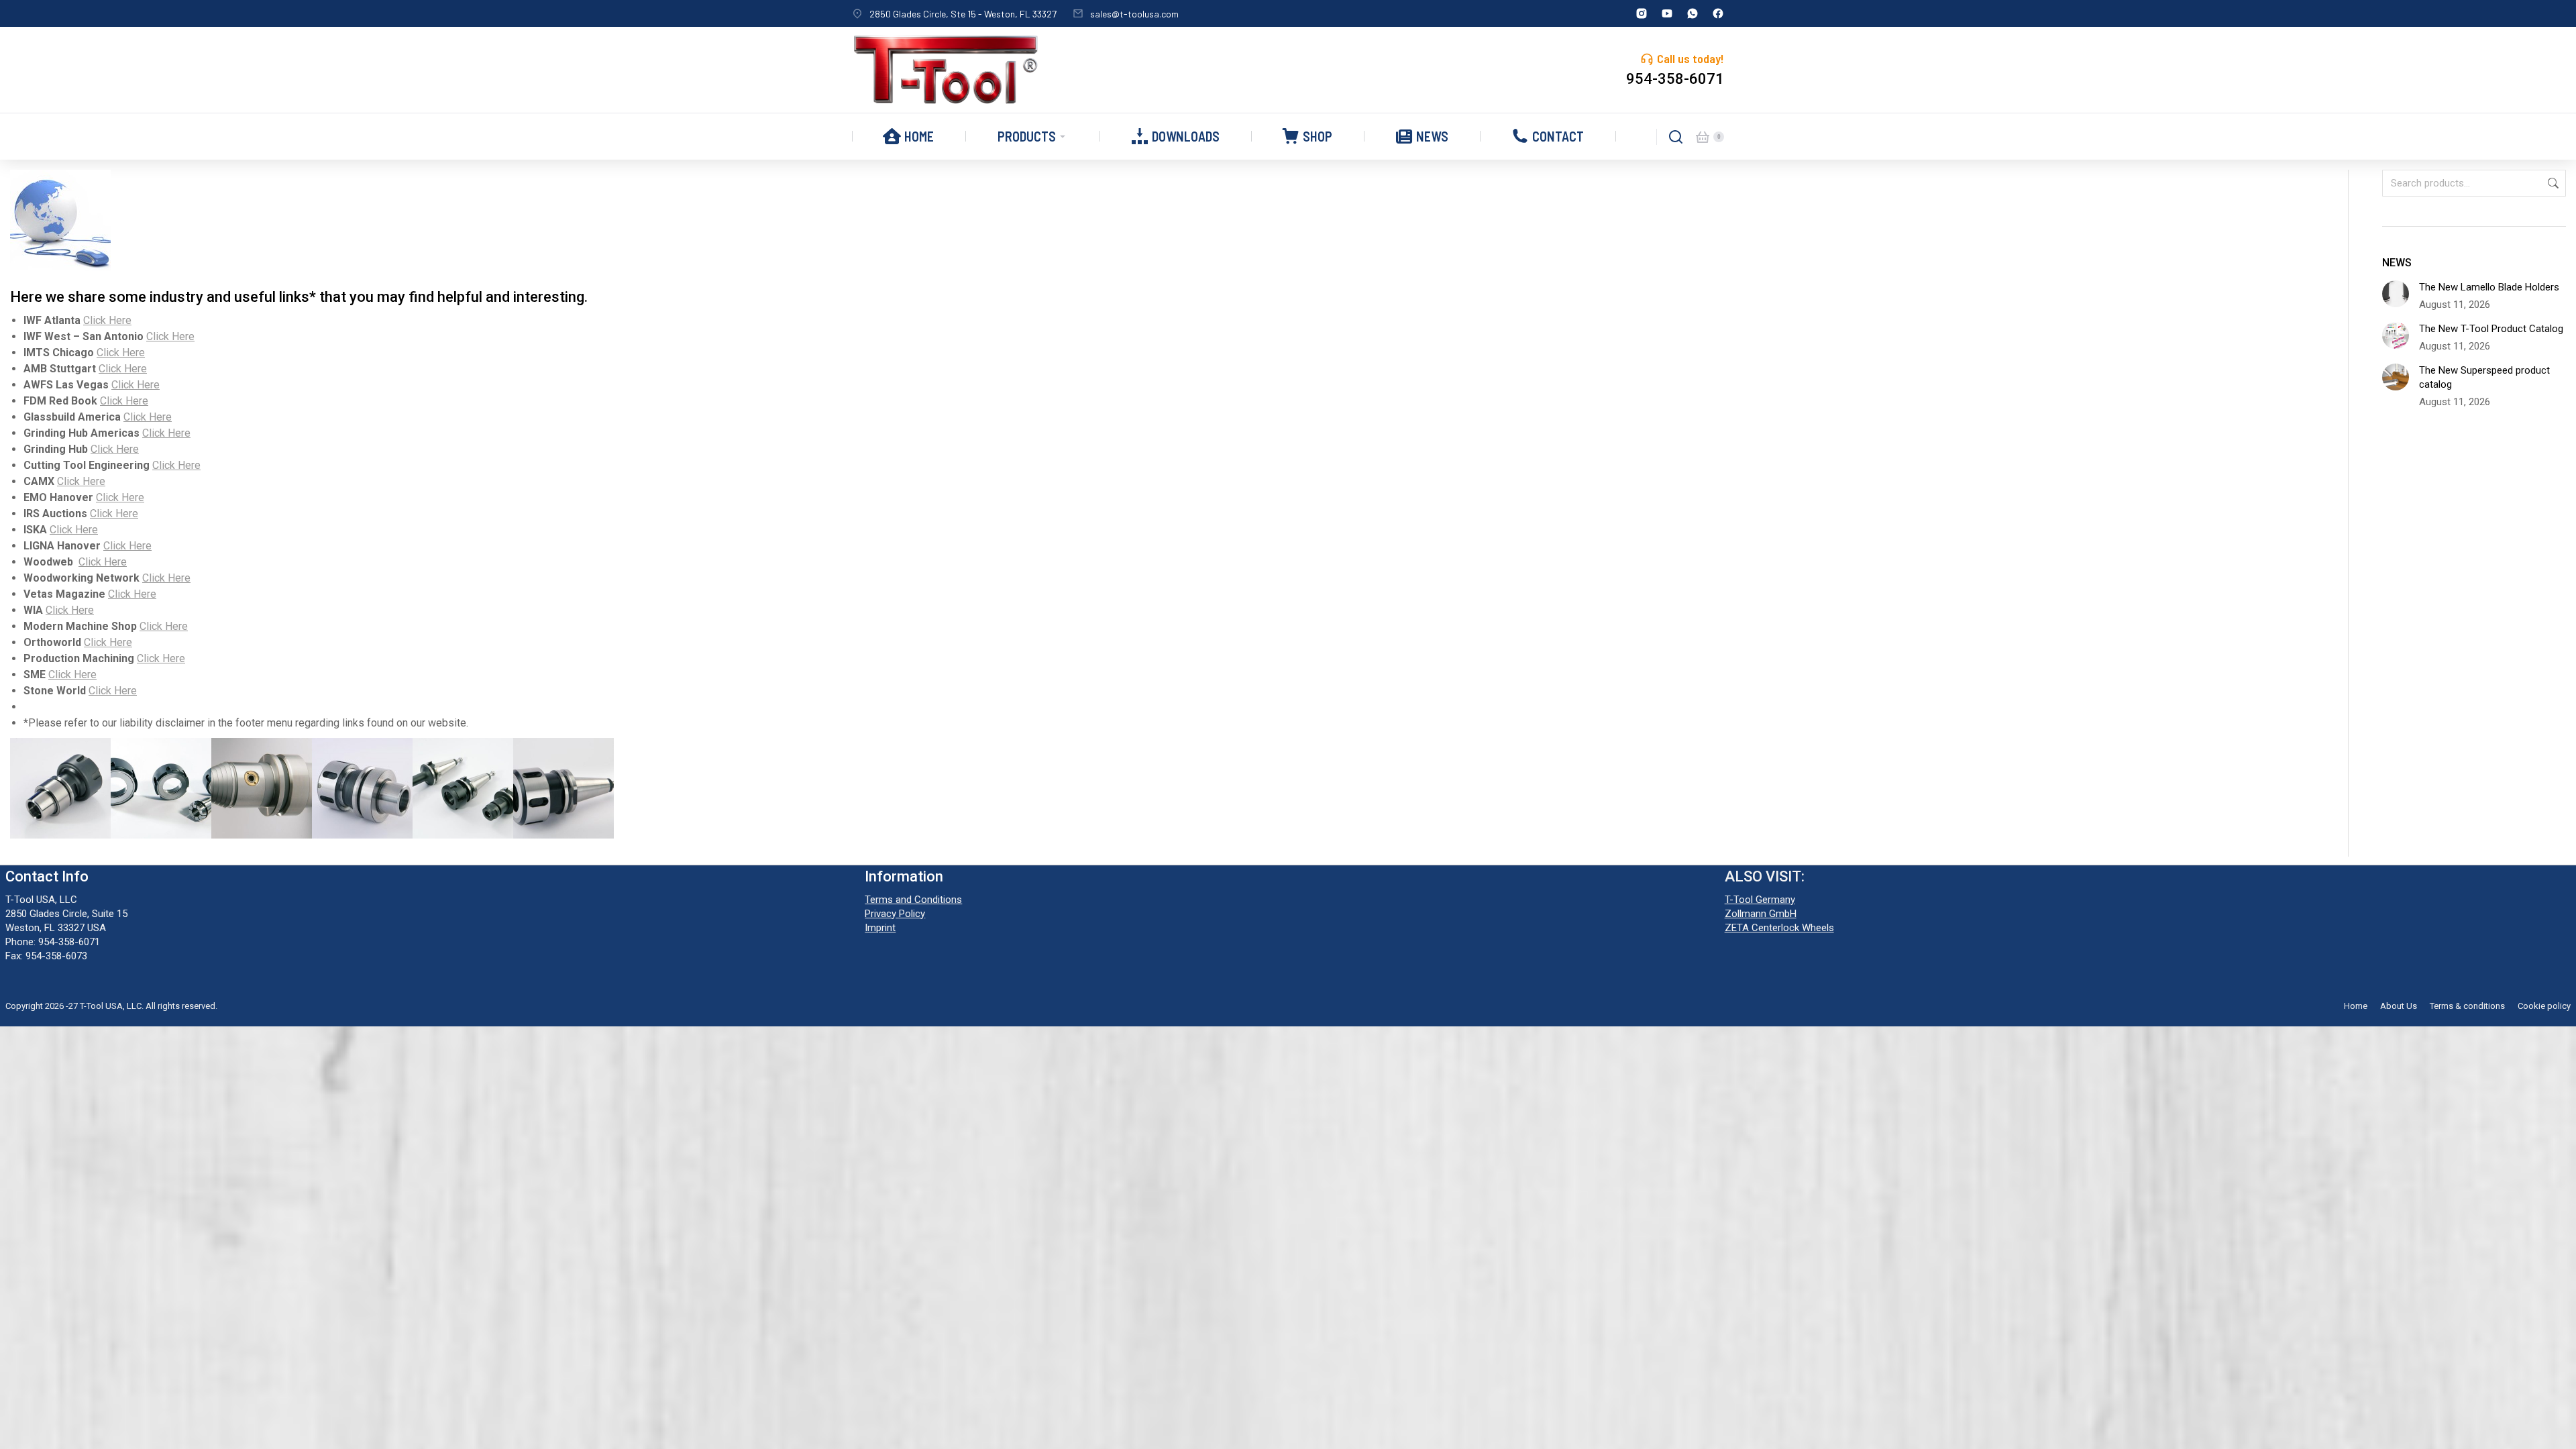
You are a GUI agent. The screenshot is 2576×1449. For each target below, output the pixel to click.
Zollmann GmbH (1761, 914)
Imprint (880, 928)
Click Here (107, 320)
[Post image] (2396, 294)
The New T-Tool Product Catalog (2491, 329)
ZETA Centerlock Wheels (1779, 928)
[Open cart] (1703, 137)
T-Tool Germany (1760, 900)
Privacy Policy (895, 914)
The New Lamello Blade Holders (2489, 287)
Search (2552, 183)
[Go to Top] (2556, 1429)
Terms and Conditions (913, 900)
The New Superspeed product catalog (2484, 377)
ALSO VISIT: (1765, 876)
